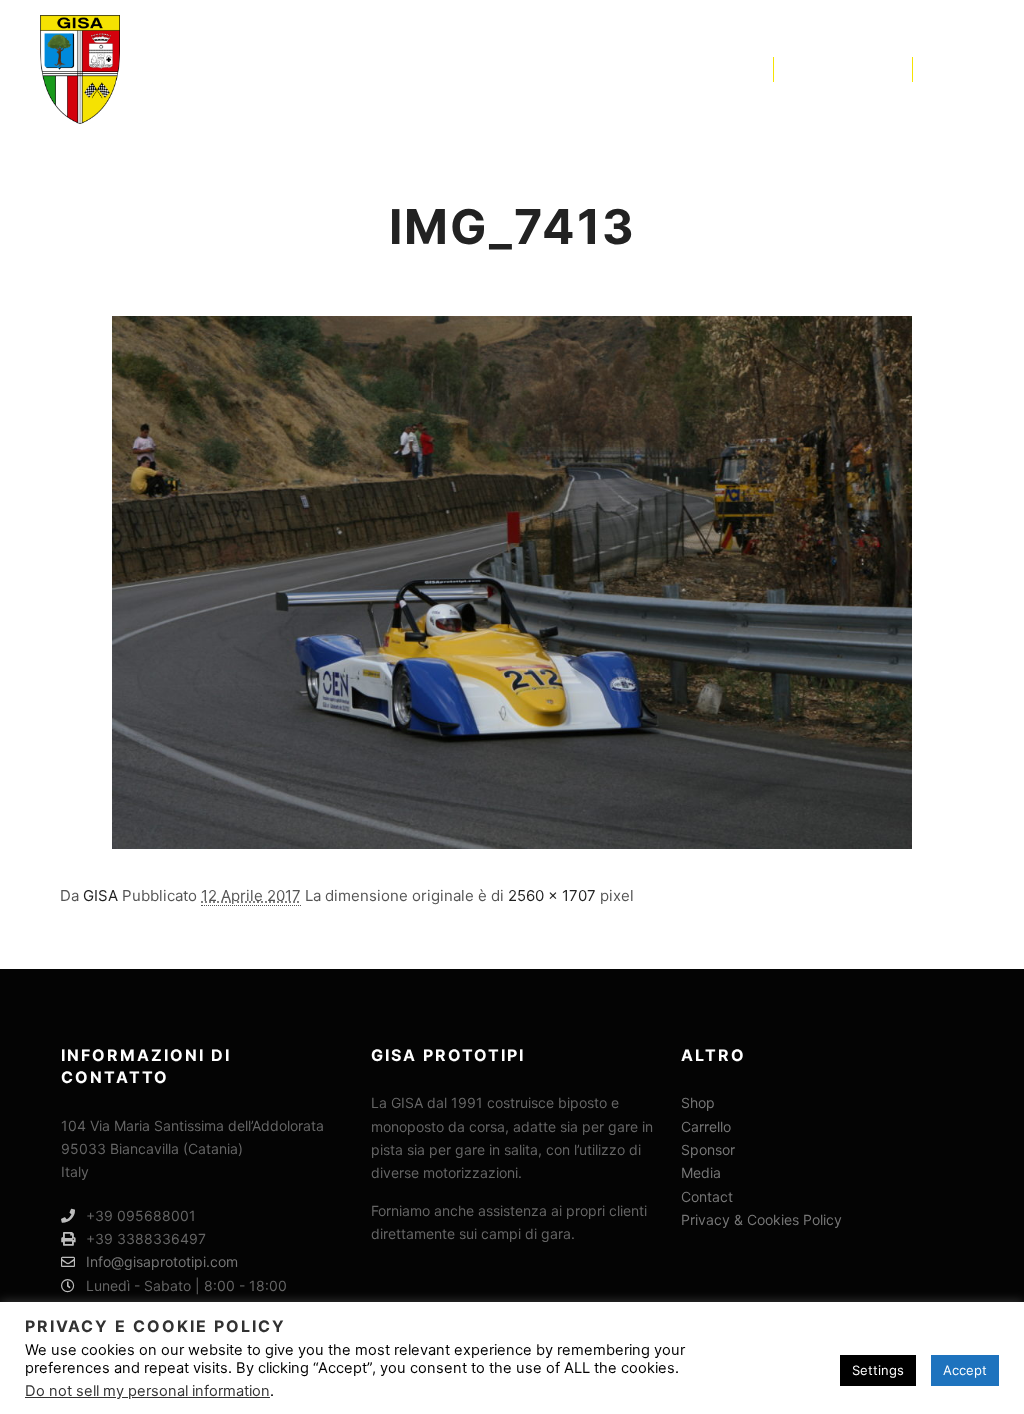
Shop (698, 1102)
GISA (100, 895)
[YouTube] (971, 69)
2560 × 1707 (552, 895)
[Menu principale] (879, 69)
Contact (707, 1196)
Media (701, 1172)
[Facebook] (941, 69)
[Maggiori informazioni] (843, 69)
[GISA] (80, 69)
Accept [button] (965, 1370)
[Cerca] (807, 69)
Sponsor (708, 1149)
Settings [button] (878, 1370)
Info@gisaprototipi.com (162, 1261)
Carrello (706, 1126)
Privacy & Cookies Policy (761, 1219)
